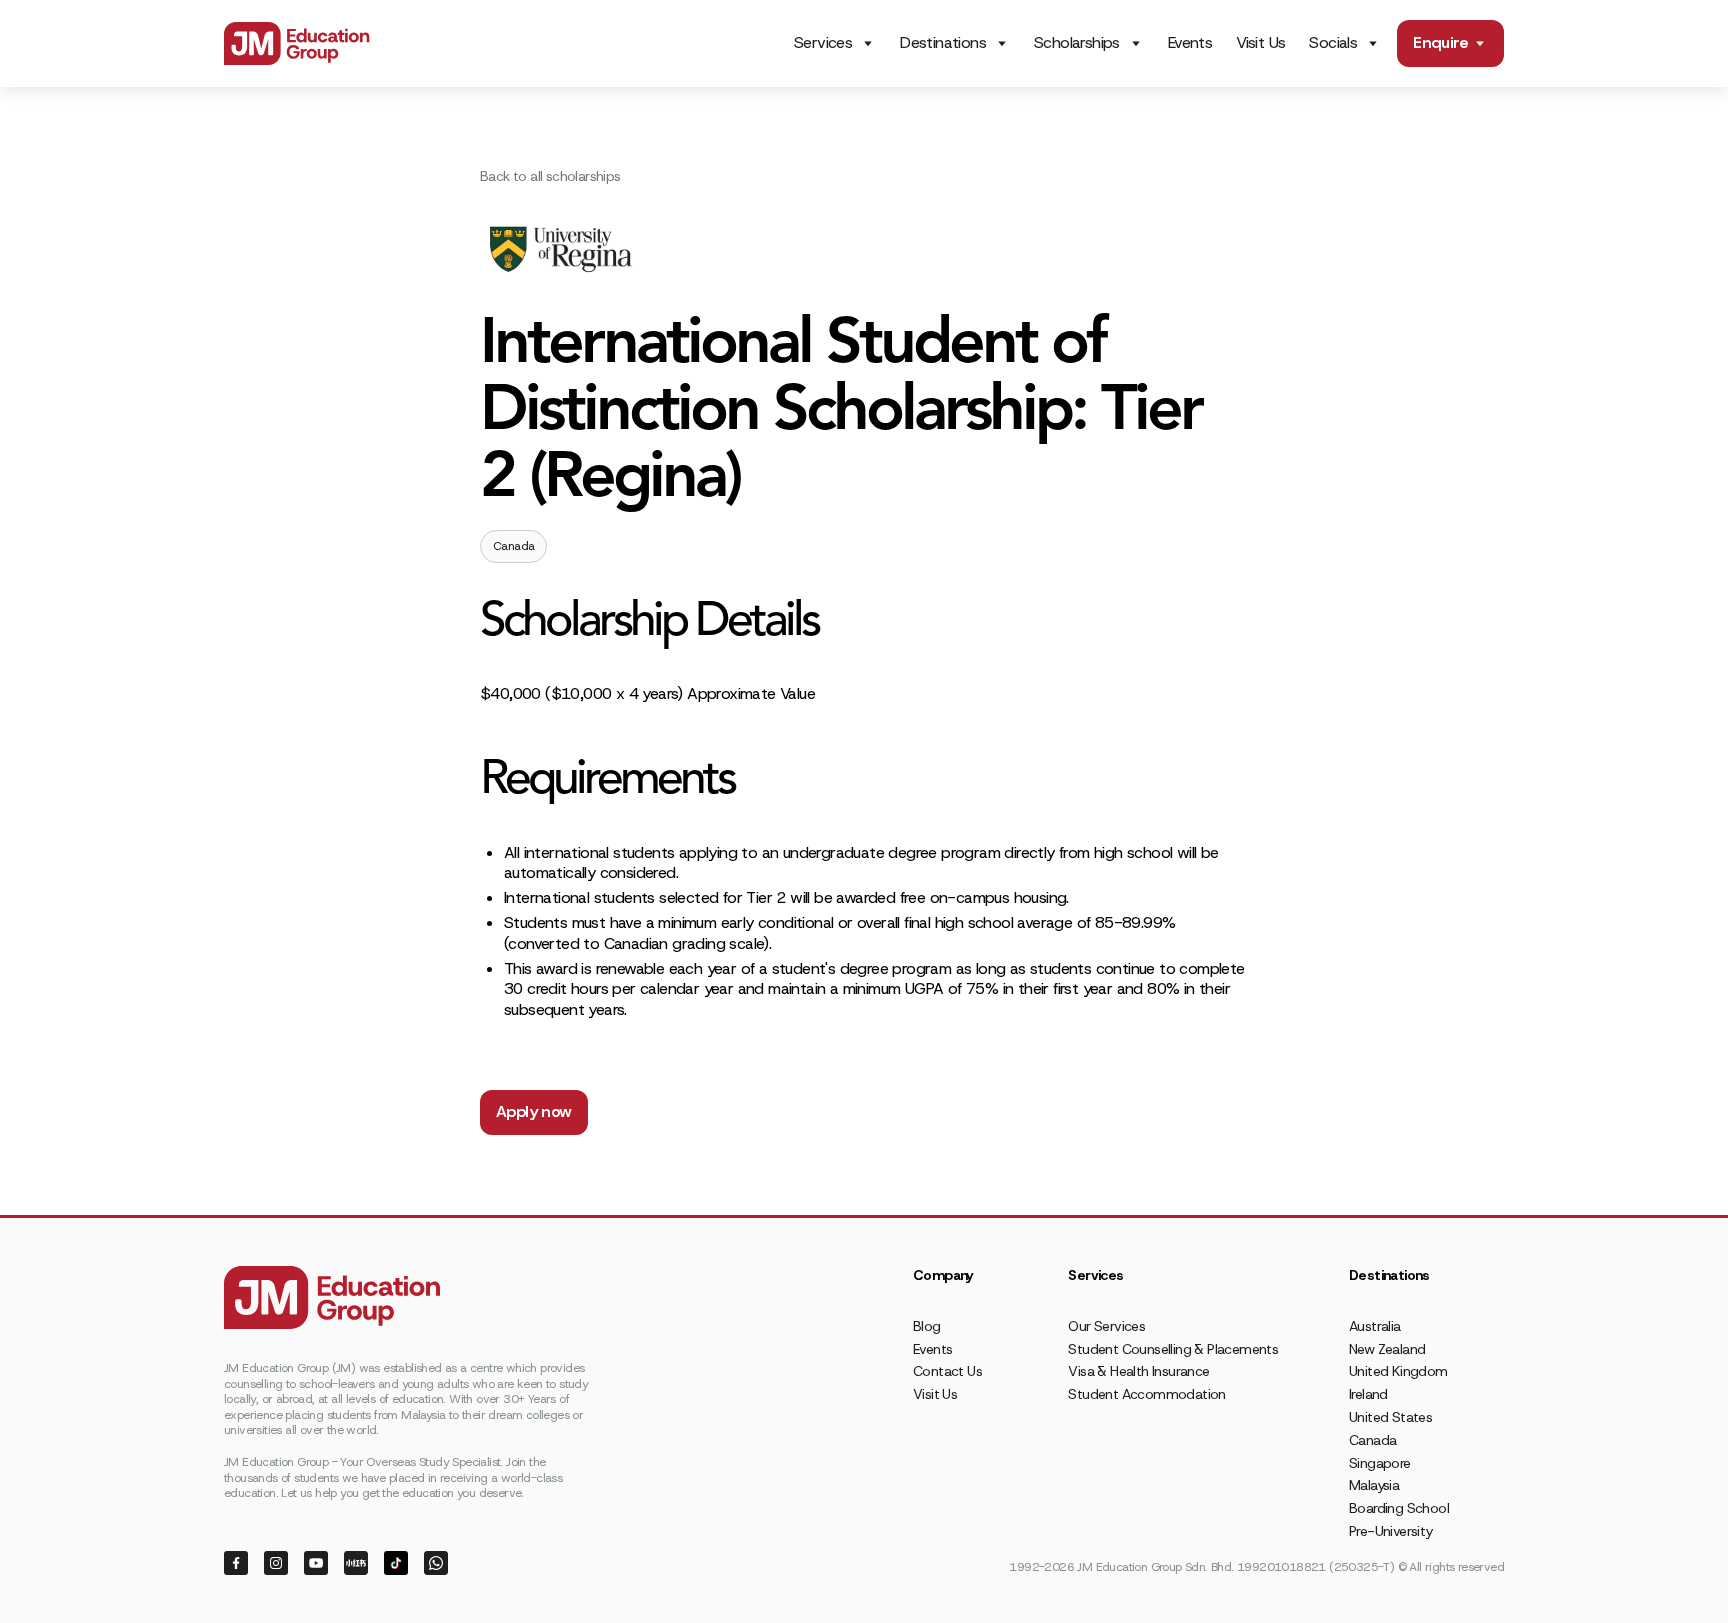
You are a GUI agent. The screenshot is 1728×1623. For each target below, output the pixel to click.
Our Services (1106, 1326)
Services (823, 43)
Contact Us (947, 1371)
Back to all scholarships (550, 176)
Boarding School (1399, 1508)
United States (1390, 1417)
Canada (1372, 1440)
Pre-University (1391, 1531)
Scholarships (1077, 43)
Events (1190, 42)
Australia (1375, 1326)
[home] (297, 43)
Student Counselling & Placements (1173, 1349)
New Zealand (1387, 1349)
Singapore (1380, 1463)
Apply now (534, 1111)
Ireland (1368, 1394)
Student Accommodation (1146, 1394)
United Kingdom (1398, 1371)
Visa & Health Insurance (1138, 1371)
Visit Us (1260, 42)
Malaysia (1374, 1485)
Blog (927, 1326)
